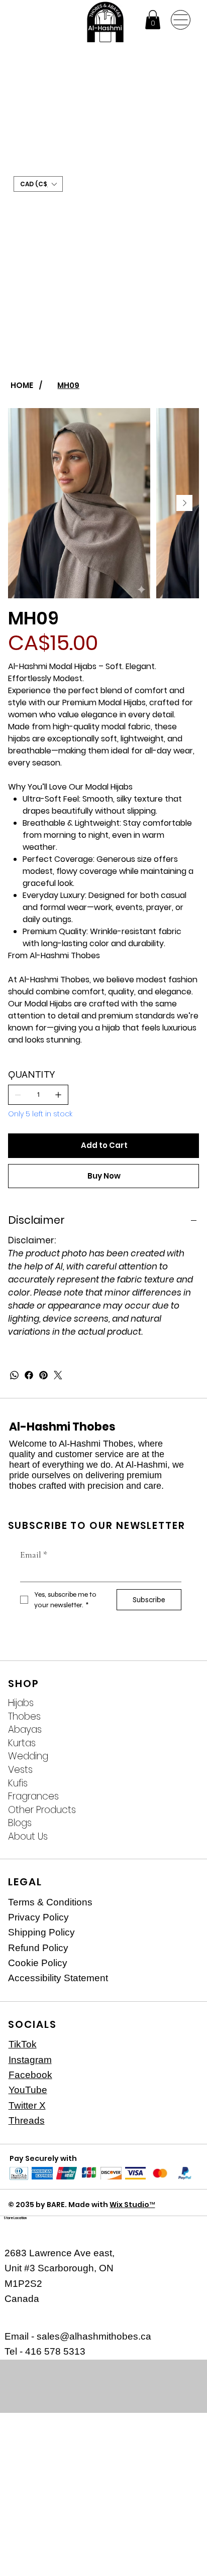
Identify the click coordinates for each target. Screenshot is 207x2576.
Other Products (42, 1810)
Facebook (30, 2075)
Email (34, 1555)
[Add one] (58, 1095)
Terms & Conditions (50, 1902)
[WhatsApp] (14, 1375)
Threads (27, 2120)
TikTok (23, 2044)
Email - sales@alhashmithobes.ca (78, 2336)
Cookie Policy (38, 1963)
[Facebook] (29, 1375)
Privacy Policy (38, 1917)
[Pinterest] (43, 1375)
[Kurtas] (181, 1744)
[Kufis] (181, 1784)
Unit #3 (21, 2268)
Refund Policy (38, 1948)
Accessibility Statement (58, 1978)
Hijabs (21, 1703)
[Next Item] (184, 503)
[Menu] (181, 20)
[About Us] (181, 1837)
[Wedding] (181, 1757)
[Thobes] (181, 1717)
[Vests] (181, 1770)
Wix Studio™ (132, 2205)
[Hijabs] (181, 1703)
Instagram (30, 2060)
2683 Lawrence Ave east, (60, 2253)
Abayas (25, 1730)
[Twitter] (58, 1375)
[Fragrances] (181, 1797)
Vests (20, 1770)
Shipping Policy (41, 1932)
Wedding (28, 1756)
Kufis (18, 1783)
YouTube (28, 2090)
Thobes (24, 1717)
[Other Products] (181, 1810)
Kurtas (22, 1743)
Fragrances (33, 1796)
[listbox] (38, 184)
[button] (153, 20)
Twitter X (27, 2105)
